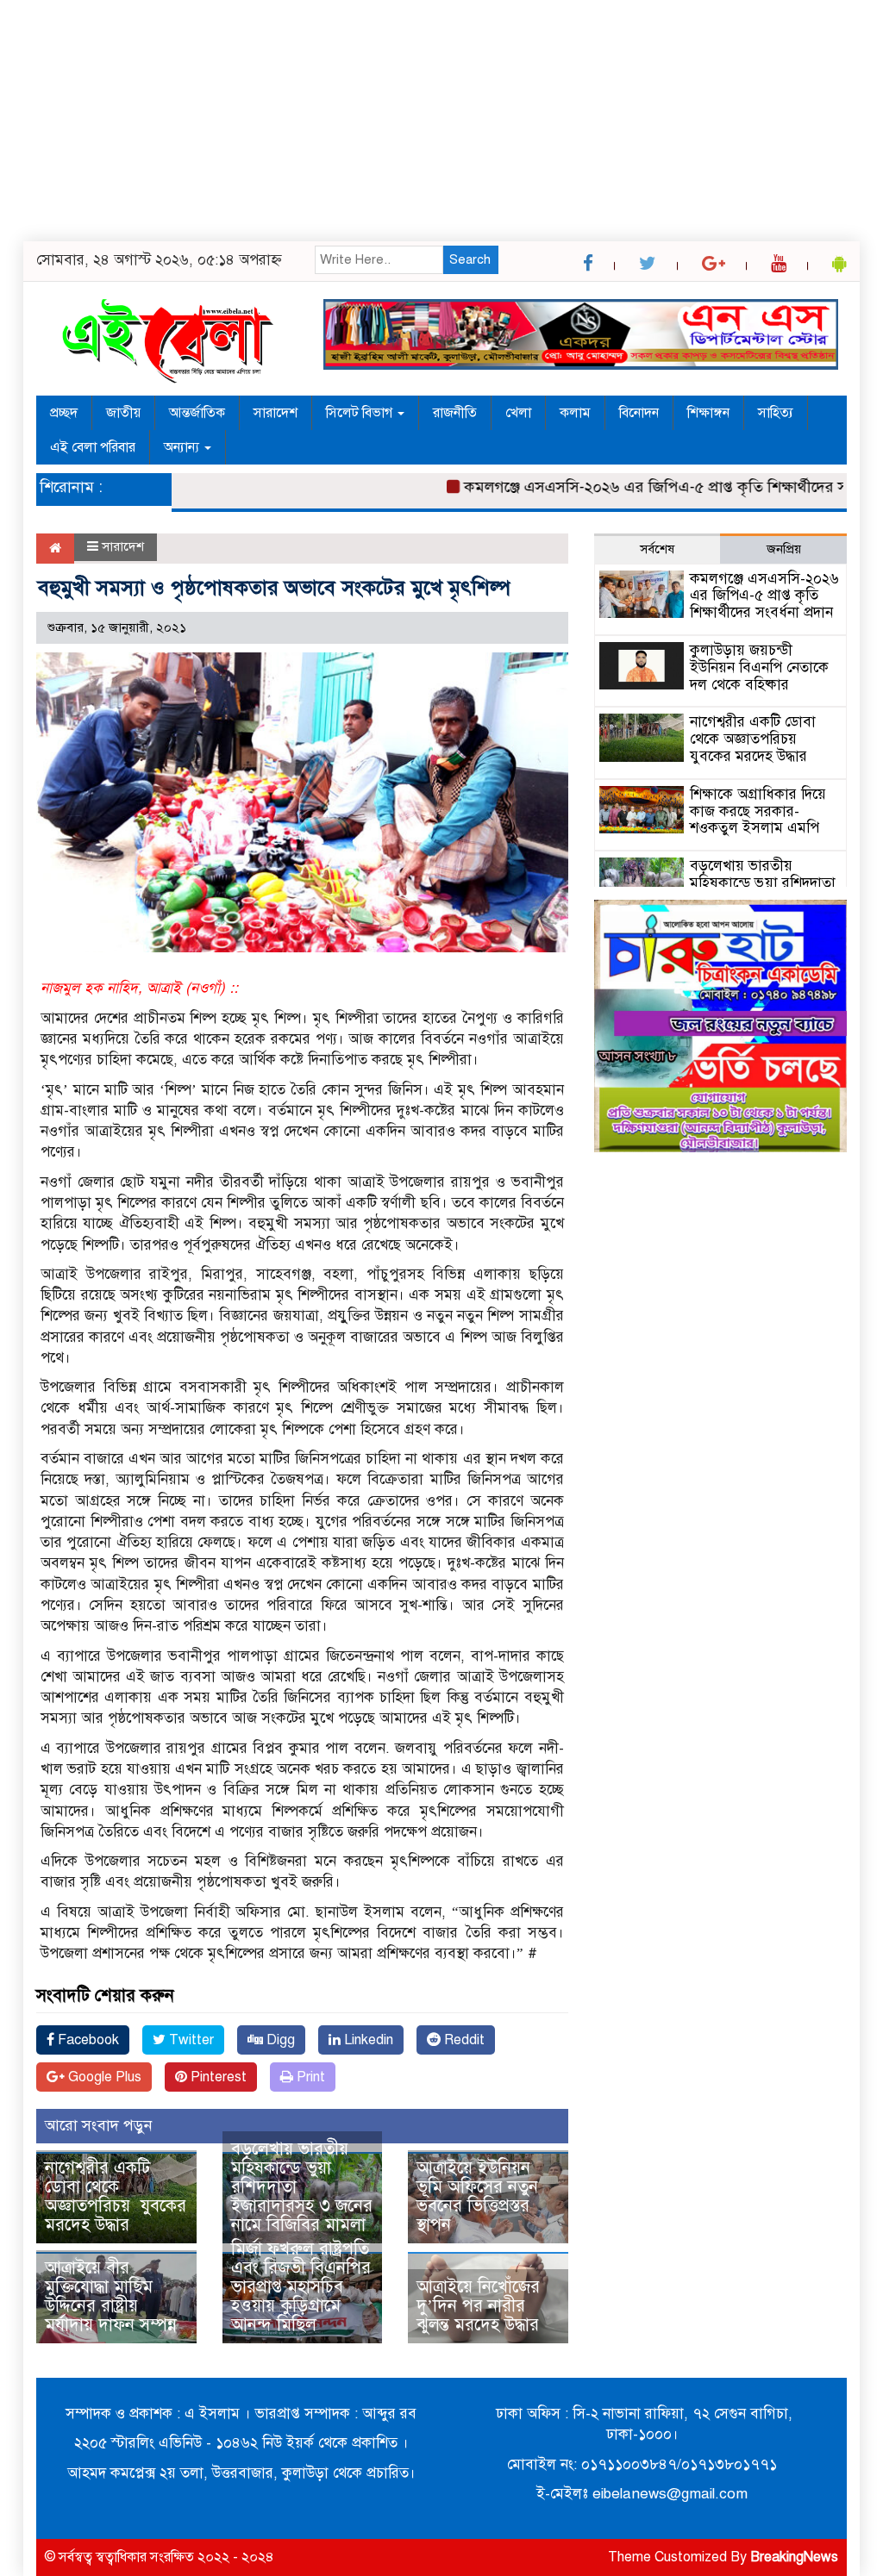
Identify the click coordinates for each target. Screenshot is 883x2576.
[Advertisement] (441, 121)
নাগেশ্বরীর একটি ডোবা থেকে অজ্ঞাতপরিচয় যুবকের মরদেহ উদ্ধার (116, 2196)
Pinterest (217, 2077)
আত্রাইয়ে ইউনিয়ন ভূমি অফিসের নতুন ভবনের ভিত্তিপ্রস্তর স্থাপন (477, 2196)
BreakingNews (794, 2557)
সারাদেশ (276, 413)
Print (309, 2077)
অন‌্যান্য (183, 447)
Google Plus (103, 2077)
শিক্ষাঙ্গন (708, 413)
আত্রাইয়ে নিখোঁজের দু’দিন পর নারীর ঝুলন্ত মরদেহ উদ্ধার (478, 2306)
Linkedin (367, 2040)
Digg (279, 2040)
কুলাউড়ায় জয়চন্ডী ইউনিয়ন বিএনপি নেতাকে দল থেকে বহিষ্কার (759, 667)
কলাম (575, 413)
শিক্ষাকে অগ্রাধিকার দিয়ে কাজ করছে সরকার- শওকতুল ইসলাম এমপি (758, 811)
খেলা (518, 413)
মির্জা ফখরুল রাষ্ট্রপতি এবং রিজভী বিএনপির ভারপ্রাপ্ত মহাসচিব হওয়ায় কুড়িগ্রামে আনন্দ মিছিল (301, 2287)
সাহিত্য (776, 413)
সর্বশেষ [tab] (657, 549)
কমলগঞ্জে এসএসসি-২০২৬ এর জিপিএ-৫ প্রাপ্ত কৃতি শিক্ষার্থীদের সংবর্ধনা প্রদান (655, 487)
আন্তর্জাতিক (197, 413)
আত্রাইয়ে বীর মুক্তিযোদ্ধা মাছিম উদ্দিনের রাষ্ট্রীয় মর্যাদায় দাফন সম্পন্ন (111, 2296)
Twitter (190, 2040)
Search (470, 259)
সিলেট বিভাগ (361, 413)
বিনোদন (639, 413)
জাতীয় (123, 413)
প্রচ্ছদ (64, 413)
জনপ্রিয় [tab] (784, 549)
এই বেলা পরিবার (93, 447)
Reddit (463, 2040)
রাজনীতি (455, 413)
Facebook (87, 2040)
